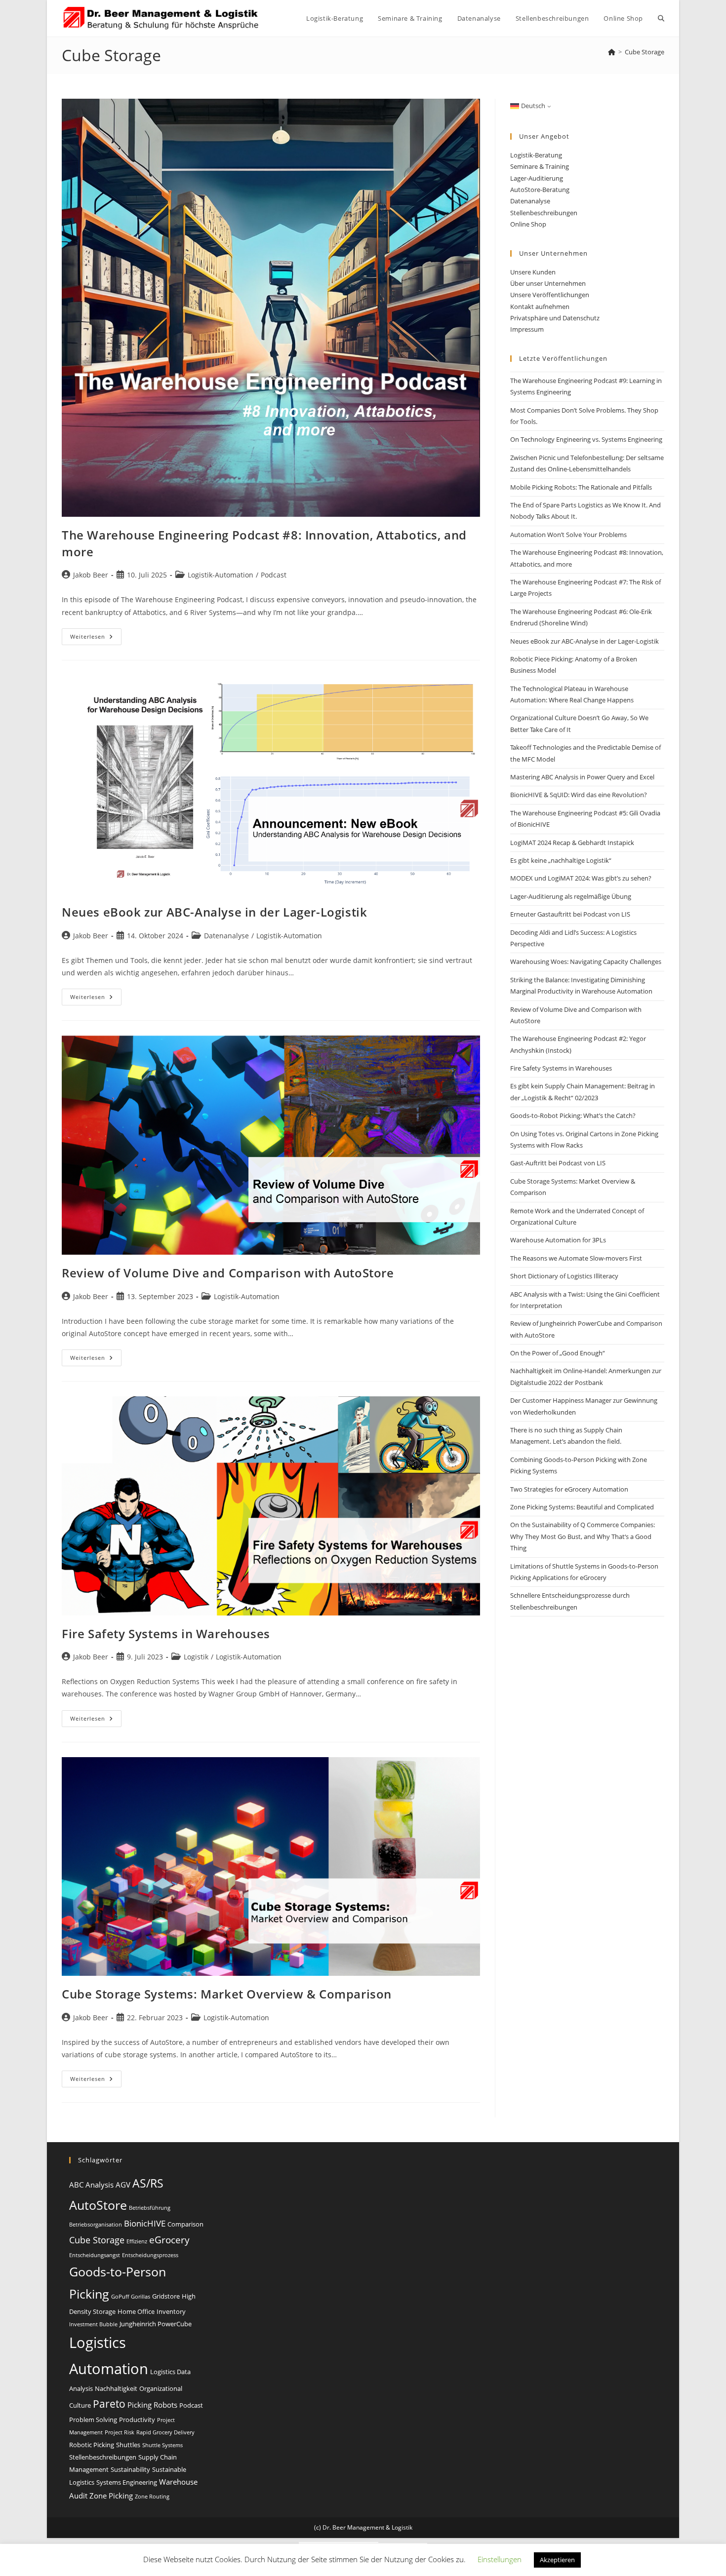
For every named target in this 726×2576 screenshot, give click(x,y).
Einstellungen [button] (500, 2559)
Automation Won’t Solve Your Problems (568, 535)
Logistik (196, 1657)
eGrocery (169, 2240)
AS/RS (148, 2183)
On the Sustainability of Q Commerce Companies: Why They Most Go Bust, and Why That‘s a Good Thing (583, 1536)
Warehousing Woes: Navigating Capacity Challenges (586, 961)
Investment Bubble (93, 2324)
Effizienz (137, 2241)
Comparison (185, 2224)
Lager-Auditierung (537, 178)
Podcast (274, 575)
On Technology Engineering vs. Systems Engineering (586, 439)
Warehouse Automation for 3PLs (558, 1240)
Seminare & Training (540, 166)
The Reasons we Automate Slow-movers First (576, 1258)
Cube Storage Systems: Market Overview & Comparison (227, 1994)
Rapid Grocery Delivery (165, 2432)
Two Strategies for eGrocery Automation (569, 1489)
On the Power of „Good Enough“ (558, 1353)
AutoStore (98, 2205)
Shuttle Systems (162, 2445)
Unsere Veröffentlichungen (550, 295)
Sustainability (130, 2469)
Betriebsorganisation (96, 2225)
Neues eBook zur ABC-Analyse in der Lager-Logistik (214, 912)
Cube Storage (645, 52)
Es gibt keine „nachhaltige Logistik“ (561, 860)
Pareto (109, 2403)
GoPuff (120, 2297)
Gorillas (141, 2297)
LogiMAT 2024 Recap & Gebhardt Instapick (572, 843)
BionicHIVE (145, 2223)
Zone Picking (111, 2496)
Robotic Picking (92, 2445)
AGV (123, 2185)
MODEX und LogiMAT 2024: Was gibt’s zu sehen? (581, 878)
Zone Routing (152, 2497)
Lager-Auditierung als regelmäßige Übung (571, 896)
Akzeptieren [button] (557, 2560)
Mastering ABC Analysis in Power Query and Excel (582, 777)
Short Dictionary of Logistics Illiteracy (564, 1276)
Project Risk (120, 2432)
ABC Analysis (91, 2185)
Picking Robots (152, 2405)
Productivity (137, 2420)
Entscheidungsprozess (150, 2255)
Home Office (136, 2311)
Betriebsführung (150, 2208)
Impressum (527, 329)
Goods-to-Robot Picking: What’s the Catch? (573, 1115)
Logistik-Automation (221, 575)
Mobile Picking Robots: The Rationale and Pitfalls (581, 487)
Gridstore (166, 2296)
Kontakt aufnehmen (540, 307)
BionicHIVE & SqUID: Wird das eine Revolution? (579, 795)
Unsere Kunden (533, 272)
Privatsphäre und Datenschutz (555, 318)
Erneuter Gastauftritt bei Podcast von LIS (570, 914)
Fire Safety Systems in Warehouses (166, 1634)
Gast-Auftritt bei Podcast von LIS (558, 1163)
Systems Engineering (127, 2482)
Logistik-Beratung (536, 155)
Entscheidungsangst (95, 2255)
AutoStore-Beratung (540, 190)
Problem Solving (93, 2420)
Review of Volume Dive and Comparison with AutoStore (228, 1273)
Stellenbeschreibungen (544, 213)
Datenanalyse (226, 936)
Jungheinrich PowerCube (156, 2324)
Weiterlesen (96, 638)
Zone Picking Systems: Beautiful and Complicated (582, 1507)
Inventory (171, 2311)
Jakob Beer (91, 575)
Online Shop (528, 224)
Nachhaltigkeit (116, 2388)
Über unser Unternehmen (548, 283)
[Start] (612, 52)
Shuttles (128, 2445)
